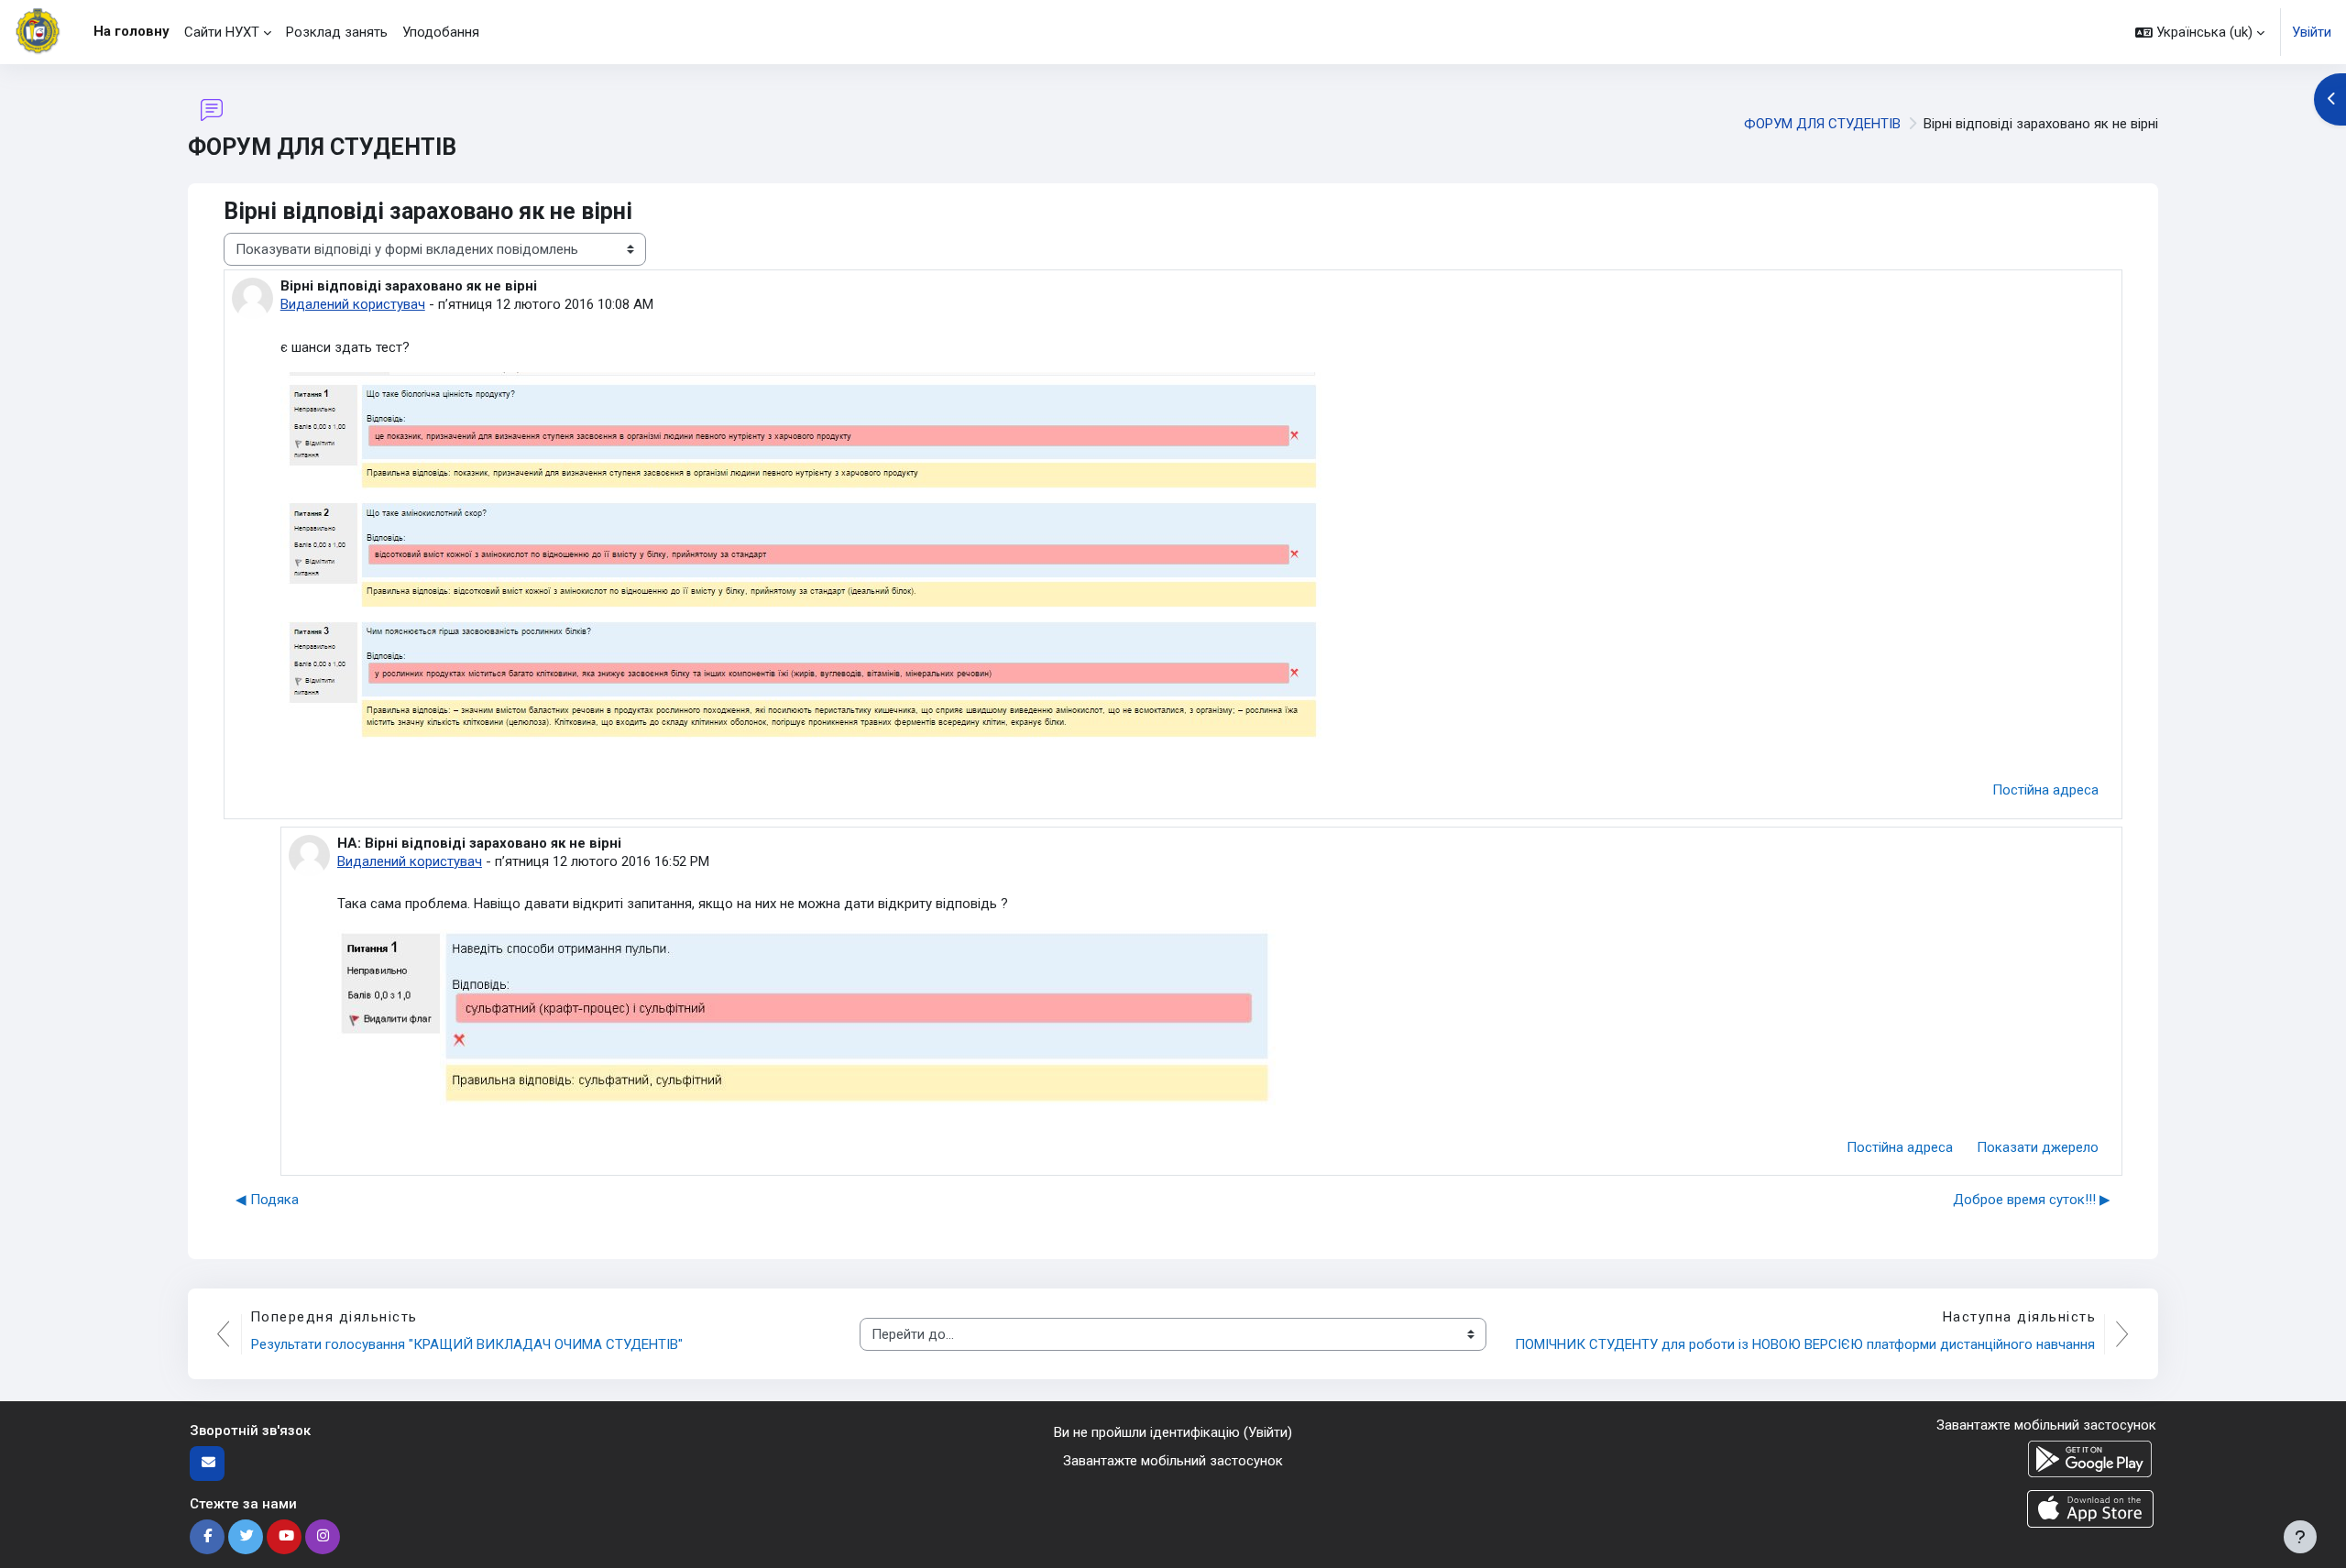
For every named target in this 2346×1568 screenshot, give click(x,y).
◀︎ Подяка (267, 1200)
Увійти (2312, 32)
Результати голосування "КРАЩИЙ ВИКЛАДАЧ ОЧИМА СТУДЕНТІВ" (467, 1344)
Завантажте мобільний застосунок (1173, 1461)
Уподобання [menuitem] (441, 32)
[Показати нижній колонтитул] (2300, 1537)
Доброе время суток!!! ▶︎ (2032, 1200)
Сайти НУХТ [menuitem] (222, 32)
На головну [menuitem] (132, 31)
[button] (2200, 32)
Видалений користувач (353, 304)
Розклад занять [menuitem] (337, 32)
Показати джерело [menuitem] (2038, 1147)
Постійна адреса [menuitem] (2045, 790)
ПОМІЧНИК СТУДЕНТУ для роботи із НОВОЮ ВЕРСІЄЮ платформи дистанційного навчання (1805, 1344)
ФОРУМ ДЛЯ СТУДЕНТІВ (1822, 124)
